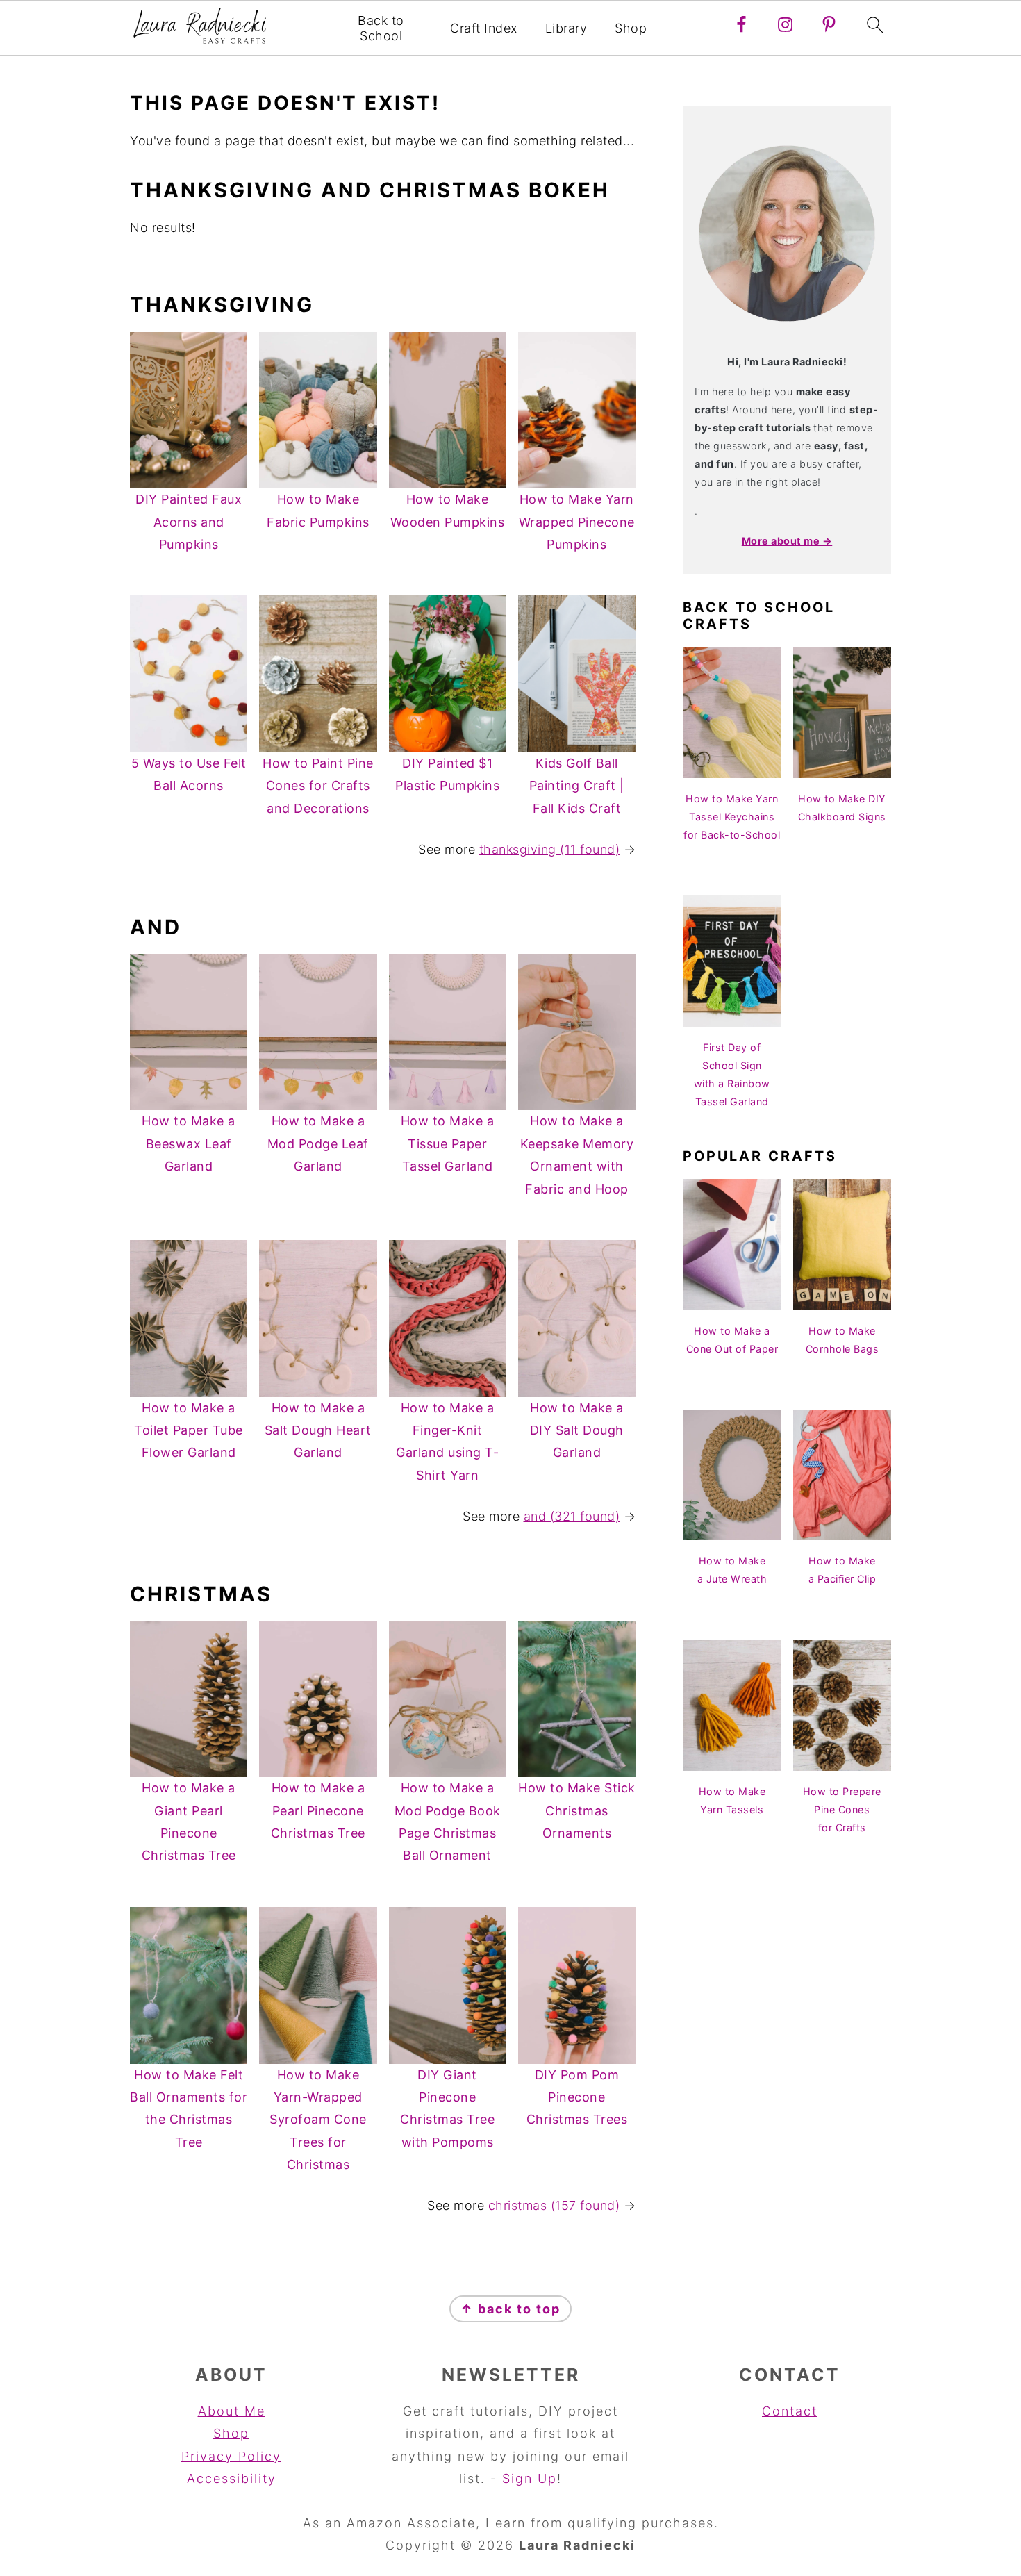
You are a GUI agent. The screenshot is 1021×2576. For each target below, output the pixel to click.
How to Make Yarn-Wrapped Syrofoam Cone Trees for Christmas (318, 2120)
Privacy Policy (231, 2456)
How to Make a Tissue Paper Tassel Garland (448, 1143)
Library (566, 28)
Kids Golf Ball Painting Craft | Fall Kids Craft (577, 786)
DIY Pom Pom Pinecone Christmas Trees (577, 2097)
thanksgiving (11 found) (550, 849)
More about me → (787, 541)
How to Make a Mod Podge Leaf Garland (318, 1143)
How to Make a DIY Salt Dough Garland (577, 1430)
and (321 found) (572, 1516)
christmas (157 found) (554, 2205)
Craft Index (484, 28)
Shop (631, 28)
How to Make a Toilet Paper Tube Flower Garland (189, 1430)
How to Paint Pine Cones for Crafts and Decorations (318, 786)
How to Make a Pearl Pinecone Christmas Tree (318, 1810)
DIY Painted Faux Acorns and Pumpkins (189, 522)
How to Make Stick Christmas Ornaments (577, 1810)
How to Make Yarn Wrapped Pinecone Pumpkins (577, 522)
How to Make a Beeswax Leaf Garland (189, 1143)
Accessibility (232, 2478)
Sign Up (530, 2478)
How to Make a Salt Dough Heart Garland (318, 1430)
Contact (790, 2411)
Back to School (381, 28)
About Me (232, 2411)
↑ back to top (510, 2309)
